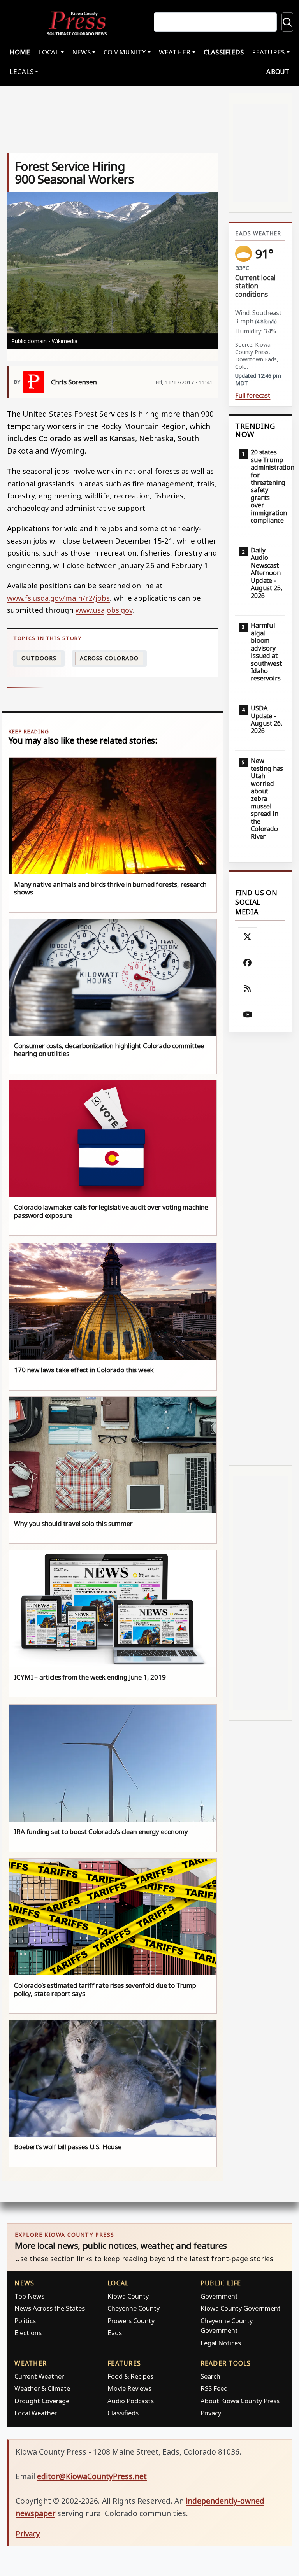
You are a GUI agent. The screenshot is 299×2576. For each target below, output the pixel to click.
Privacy (211, 2413)
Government (219, 2296)
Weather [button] (175, 52)
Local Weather (36, 2413)
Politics (25, 2321)
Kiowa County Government (241, 2308)
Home (20, 52)
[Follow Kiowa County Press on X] (248, 937)
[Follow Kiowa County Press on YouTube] (248, 1015)
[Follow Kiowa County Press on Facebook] (248, 963)
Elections (28, 2333)
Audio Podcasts (131, 2401)
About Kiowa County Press (240, 2401)
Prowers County (131, 2321)
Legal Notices (221, 2343)
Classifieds (224, 52)
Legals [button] (21, 71)
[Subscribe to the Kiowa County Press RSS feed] (248, 989)
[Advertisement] (260, 1249)
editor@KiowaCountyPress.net (92, 2476)
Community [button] (125, 52)
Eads (115, 2333)
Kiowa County (128, 2296)
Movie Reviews (129, 2388)
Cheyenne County (134, 2308)
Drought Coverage (42, 2401)
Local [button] (48, 52)
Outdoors (39, 658)
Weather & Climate (42, 2388)
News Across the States (50, 2308)
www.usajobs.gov (104, 610)
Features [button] (268, 52)
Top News (29, 2296)
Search (210, 2376)
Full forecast (253, 395)
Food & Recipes (130, 2376)
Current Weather (39, 2376)
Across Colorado (109, 658)
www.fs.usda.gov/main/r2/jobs (58, 598)
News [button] (81, 52)
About (278, 71)
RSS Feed (214, 2388)
